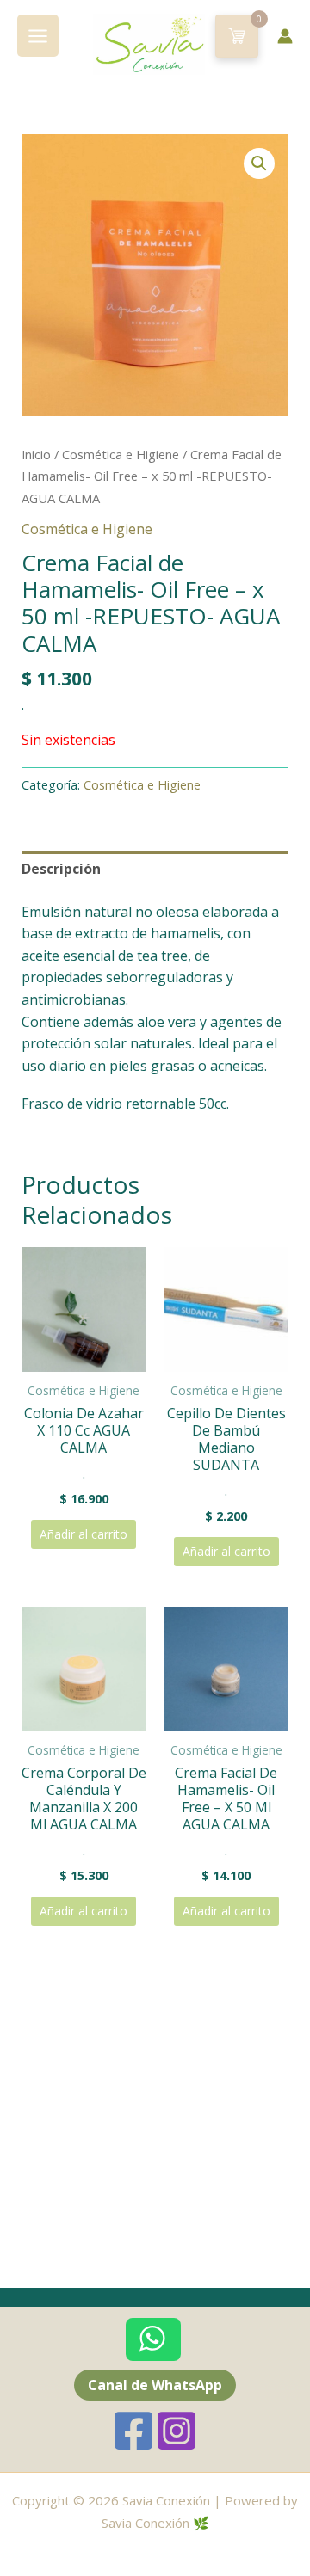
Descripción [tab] (61, 869)
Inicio (36, 454)
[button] (259, 163)
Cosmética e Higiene (121, 454)
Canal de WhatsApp (155, 2385)
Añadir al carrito (84, 1534)
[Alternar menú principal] (38, 35)
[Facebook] (133, 2431)
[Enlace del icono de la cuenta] (285, 36)
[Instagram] (177, 2431)
